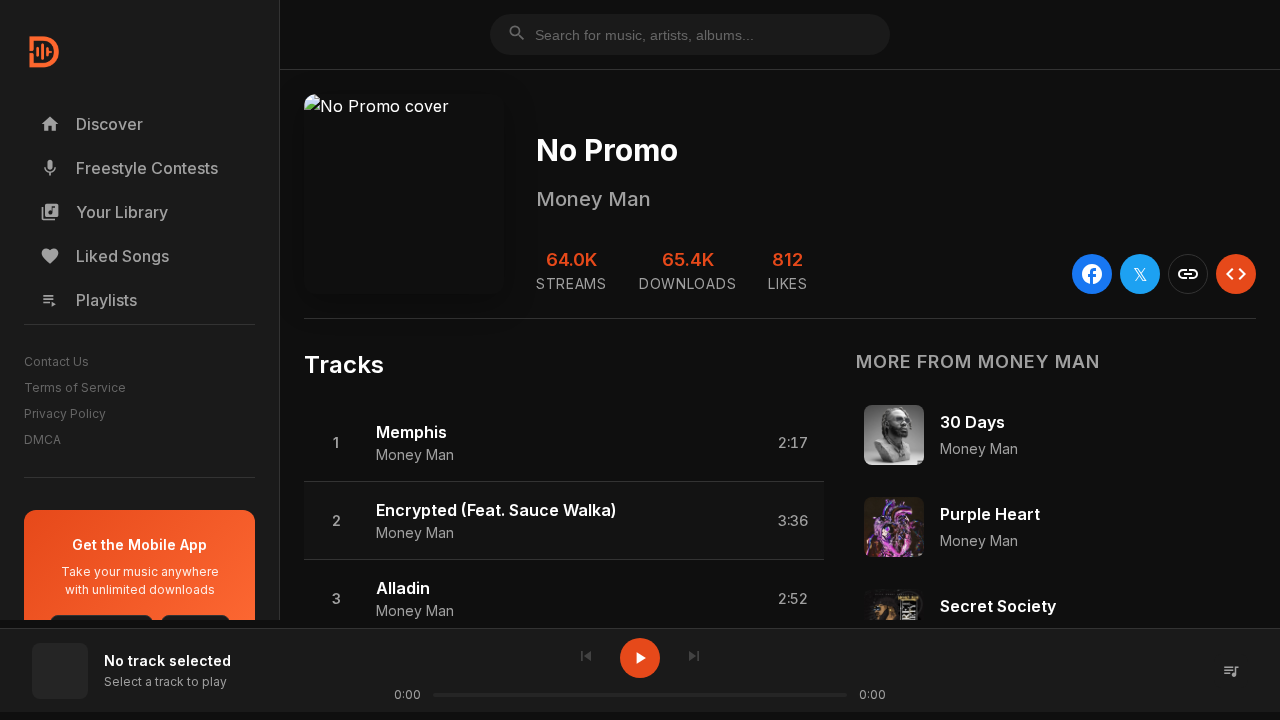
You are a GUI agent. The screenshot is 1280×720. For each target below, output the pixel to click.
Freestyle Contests (129, 168)
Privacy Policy (65, 413)
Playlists (88, 300)
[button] (564, 443)
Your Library (104, 212)
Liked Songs (104, 256)
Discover (91, 124)
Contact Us (56, 361)
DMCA (42, 439)
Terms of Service (75, 387)
